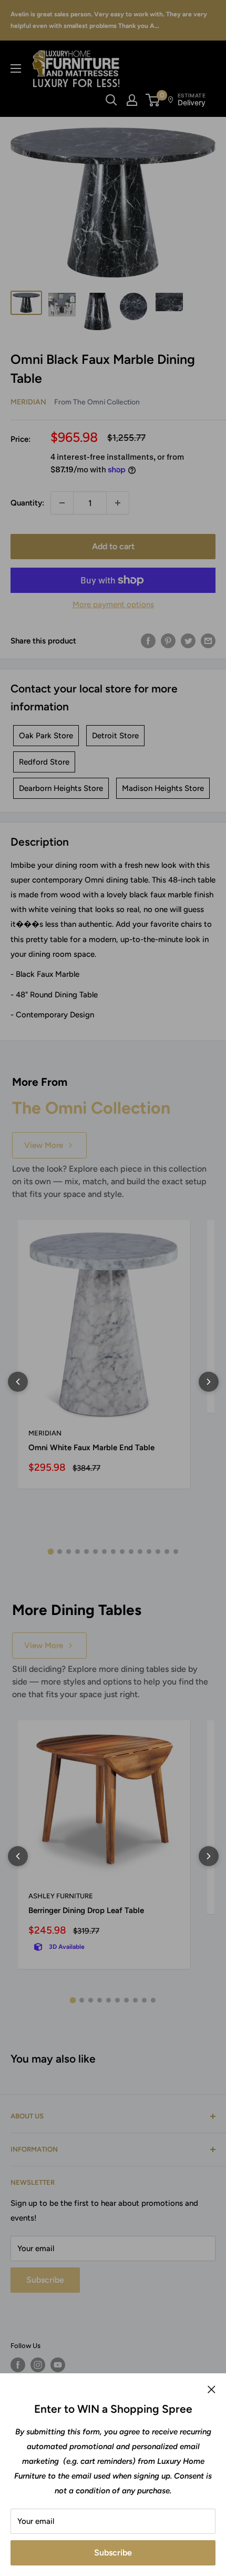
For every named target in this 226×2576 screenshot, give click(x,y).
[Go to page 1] (50, 1552)
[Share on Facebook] (148, 641)
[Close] (212, 2389)
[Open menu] (16, 68)
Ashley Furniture (61, 1896)
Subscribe (113, 2553)
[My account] (132, 100)
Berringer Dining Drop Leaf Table (86, 1910)
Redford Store (44, 762)
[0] (153, 100)
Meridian (28, 402)
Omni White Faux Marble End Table (91, 1448)
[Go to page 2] (60, 1552)
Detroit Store (115, 736)
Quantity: (27, 503)
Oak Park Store (46, 736)
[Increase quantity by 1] (118, 503)
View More (44, 1145)
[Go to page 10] (131, 1552)
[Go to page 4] (78, 1552)
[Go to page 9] (122, 1552)
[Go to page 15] (176, 1552)
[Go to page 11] (140, 1552)
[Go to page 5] (86, 1552)
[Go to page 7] (104, 1552)
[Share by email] (208, 641)
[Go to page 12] (149, 1552)
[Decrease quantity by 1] (62, 503)
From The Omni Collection (97, 402)
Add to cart (113, 546)
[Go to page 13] (158, 1552)
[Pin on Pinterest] (168, 641)
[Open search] (111, 100)
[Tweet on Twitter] (188, 641)
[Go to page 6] (95, 1552)
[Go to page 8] (113, 1552)
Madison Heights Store (163, 788)
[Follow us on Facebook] (18, 2365)
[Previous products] (18, 1382)
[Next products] (209, 1382)
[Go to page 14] (167, 1552)
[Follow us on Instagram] (38, 2365)
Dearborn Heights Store (61, 788)
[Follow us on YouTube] (58, 2365)
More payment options (113, 605)
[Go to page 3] (69, 1552)
